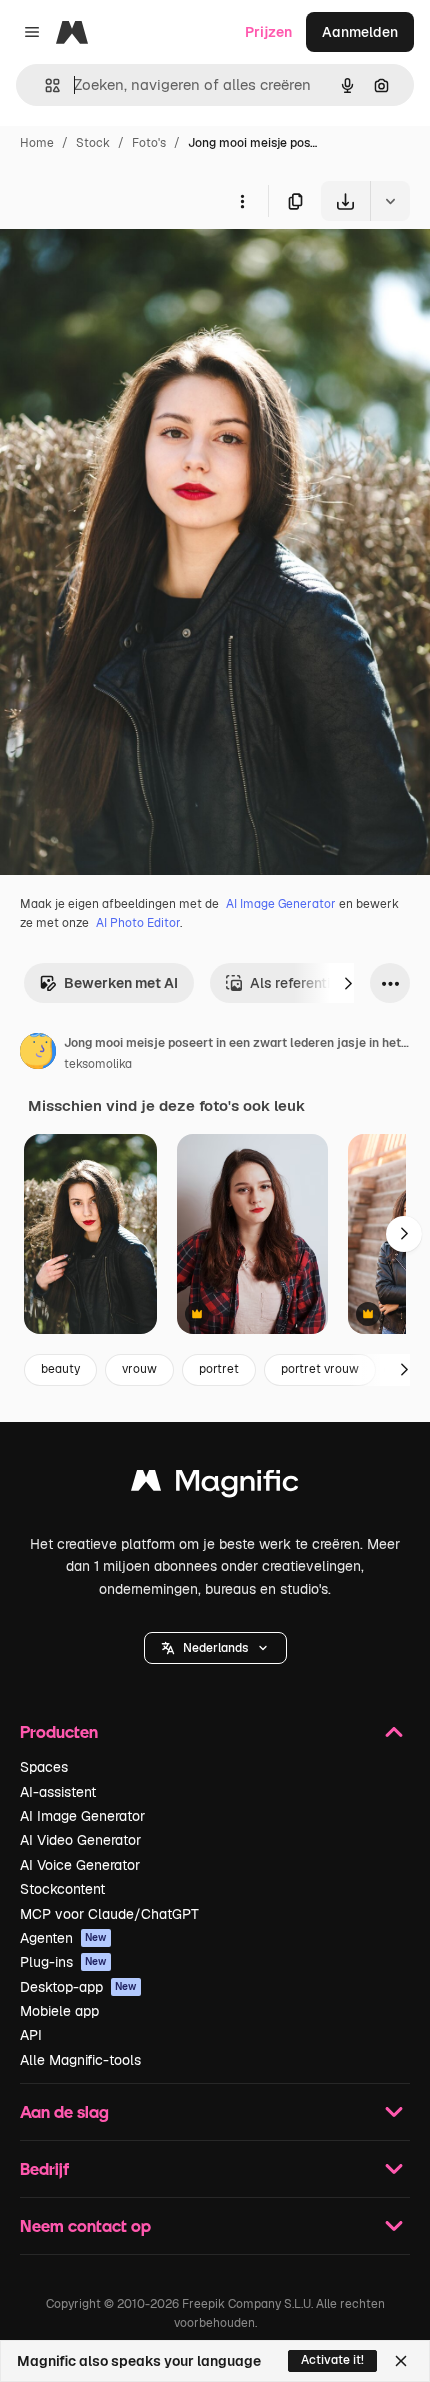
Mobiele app (59, 2011)
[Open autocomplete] (44, 85)
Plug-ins (63, 1962)
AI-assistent (58, 1792)
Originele (131, 267)
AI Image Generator (281, 904)
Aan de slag (64, 2111)
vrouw (139, 1369)
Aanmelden (360, 32)
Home (37, 143)
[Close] (401, 2361)
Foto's (149, 143)
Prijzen (268, 32)
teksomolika (98, 1064)
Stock (93, 143)
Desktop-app (78, 1987)
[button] (215, 1648)
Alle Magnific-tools (80, 2060)
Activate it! (332, 2360)
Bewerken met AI (121, 983)
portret (219, 1369)
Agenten (63, 1938)
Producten (59, 1731)
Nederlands (215, 1648)
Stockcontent (62, 1889)
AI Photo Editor (138, 923)
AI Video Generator (80, 1840)
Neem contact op (85, 2225)
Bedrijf (44, 2168)
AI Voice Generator (80, 1865)
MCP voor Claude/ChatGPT (109, 1914)
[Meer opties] (242, 201)
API (31, 2035)
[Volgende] (348, 983)
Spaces (44, 1767)
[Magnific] (215, 1485)
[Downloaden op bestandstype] (390, 201)
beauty (60, 1369)
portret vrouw (320, 1369)
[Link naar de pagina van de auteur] (38, 1054)
